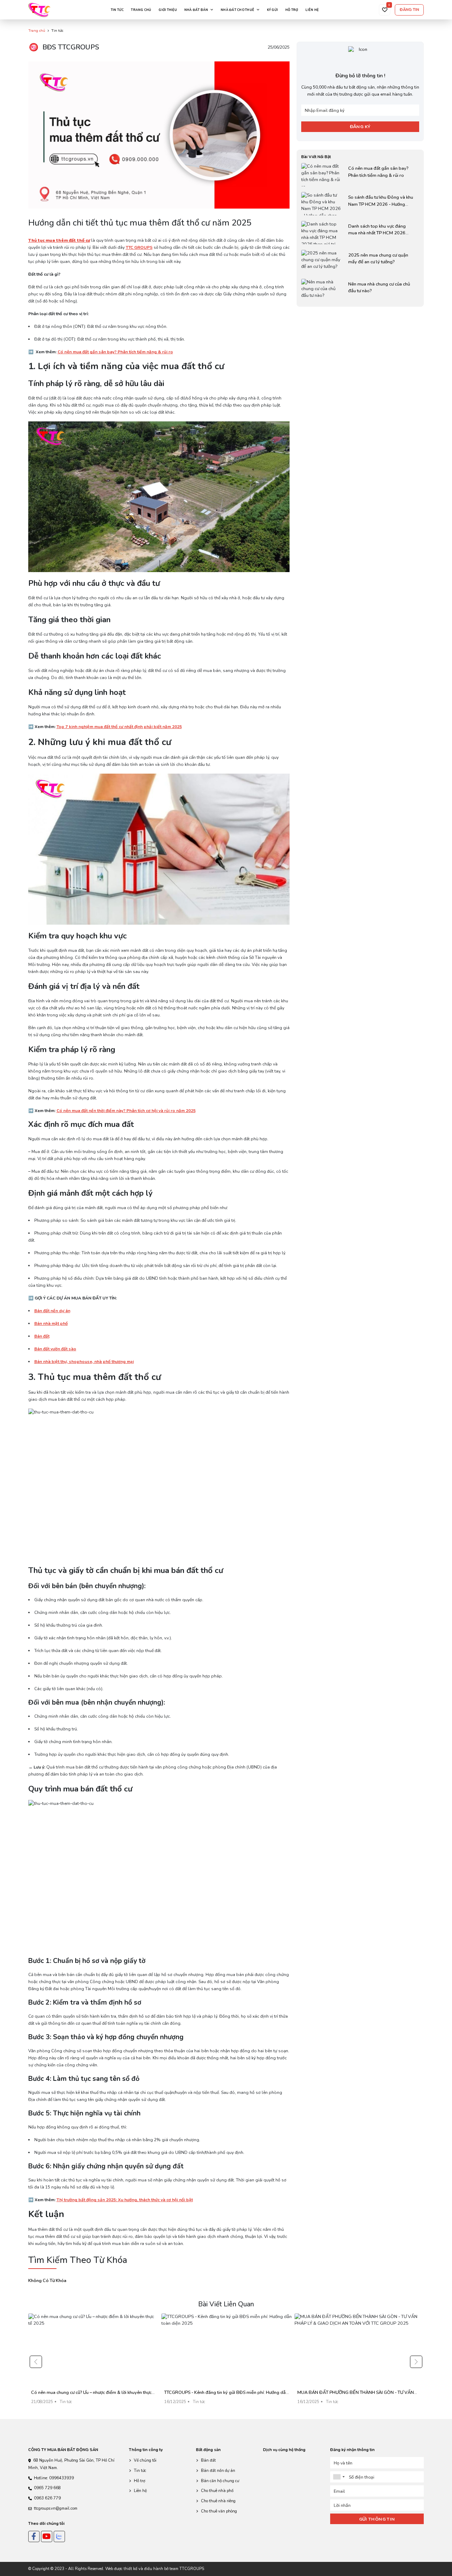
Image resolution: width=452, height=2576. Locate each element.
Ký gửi (273, 10)
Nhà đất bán (196, 10)
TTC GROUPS (139, 247)
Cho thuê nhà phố (217, 2491)
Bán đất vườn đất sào (55, 1349)
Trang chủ (141, 10)
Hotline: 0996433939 (54, 2478)
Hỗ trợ (292, 10)
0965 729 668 (47, 2488)
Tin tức (117, 10)
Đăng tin (409, 10)
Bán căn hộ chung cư (220, 2481)
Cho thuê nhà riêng (218, 2501)
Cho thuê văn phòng (219, 2511)
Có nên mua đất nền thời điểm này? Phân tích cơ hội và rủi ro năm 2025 (126, 1111)
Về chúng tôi (145, 2460)
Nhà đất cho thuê (237, 10)
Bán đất (42, 1336)
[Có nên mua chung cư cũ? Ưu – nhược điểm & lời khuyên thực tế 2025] (93, 2362)
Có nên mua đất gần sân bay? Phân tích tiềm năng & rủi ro (115, 352)
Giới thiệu (168, 10)
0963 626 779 (47, 2498)
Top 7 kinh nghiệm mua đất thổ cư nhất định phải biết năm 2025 (119, 727)
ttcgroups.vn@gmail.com (56, 2508)
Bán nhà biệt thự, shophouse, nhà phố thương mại (84, 1362)
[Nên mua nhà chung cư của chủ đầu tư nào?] (360, 290)
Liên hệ (312, 10)
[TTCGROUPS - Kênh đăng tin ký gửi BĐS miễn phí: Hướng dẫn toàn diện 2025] (227, 2362)
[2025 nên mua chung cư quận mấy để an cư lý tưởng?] (360, 262)
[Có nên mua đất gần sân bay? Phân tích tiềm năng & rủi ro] (360, 175)
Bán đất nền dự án (52, 1311)
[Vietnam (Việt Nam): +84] (339, 2477)
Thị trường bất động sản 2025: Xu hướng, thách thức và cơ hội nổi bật (125, 2200)
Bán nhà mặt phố (51, 1323)
